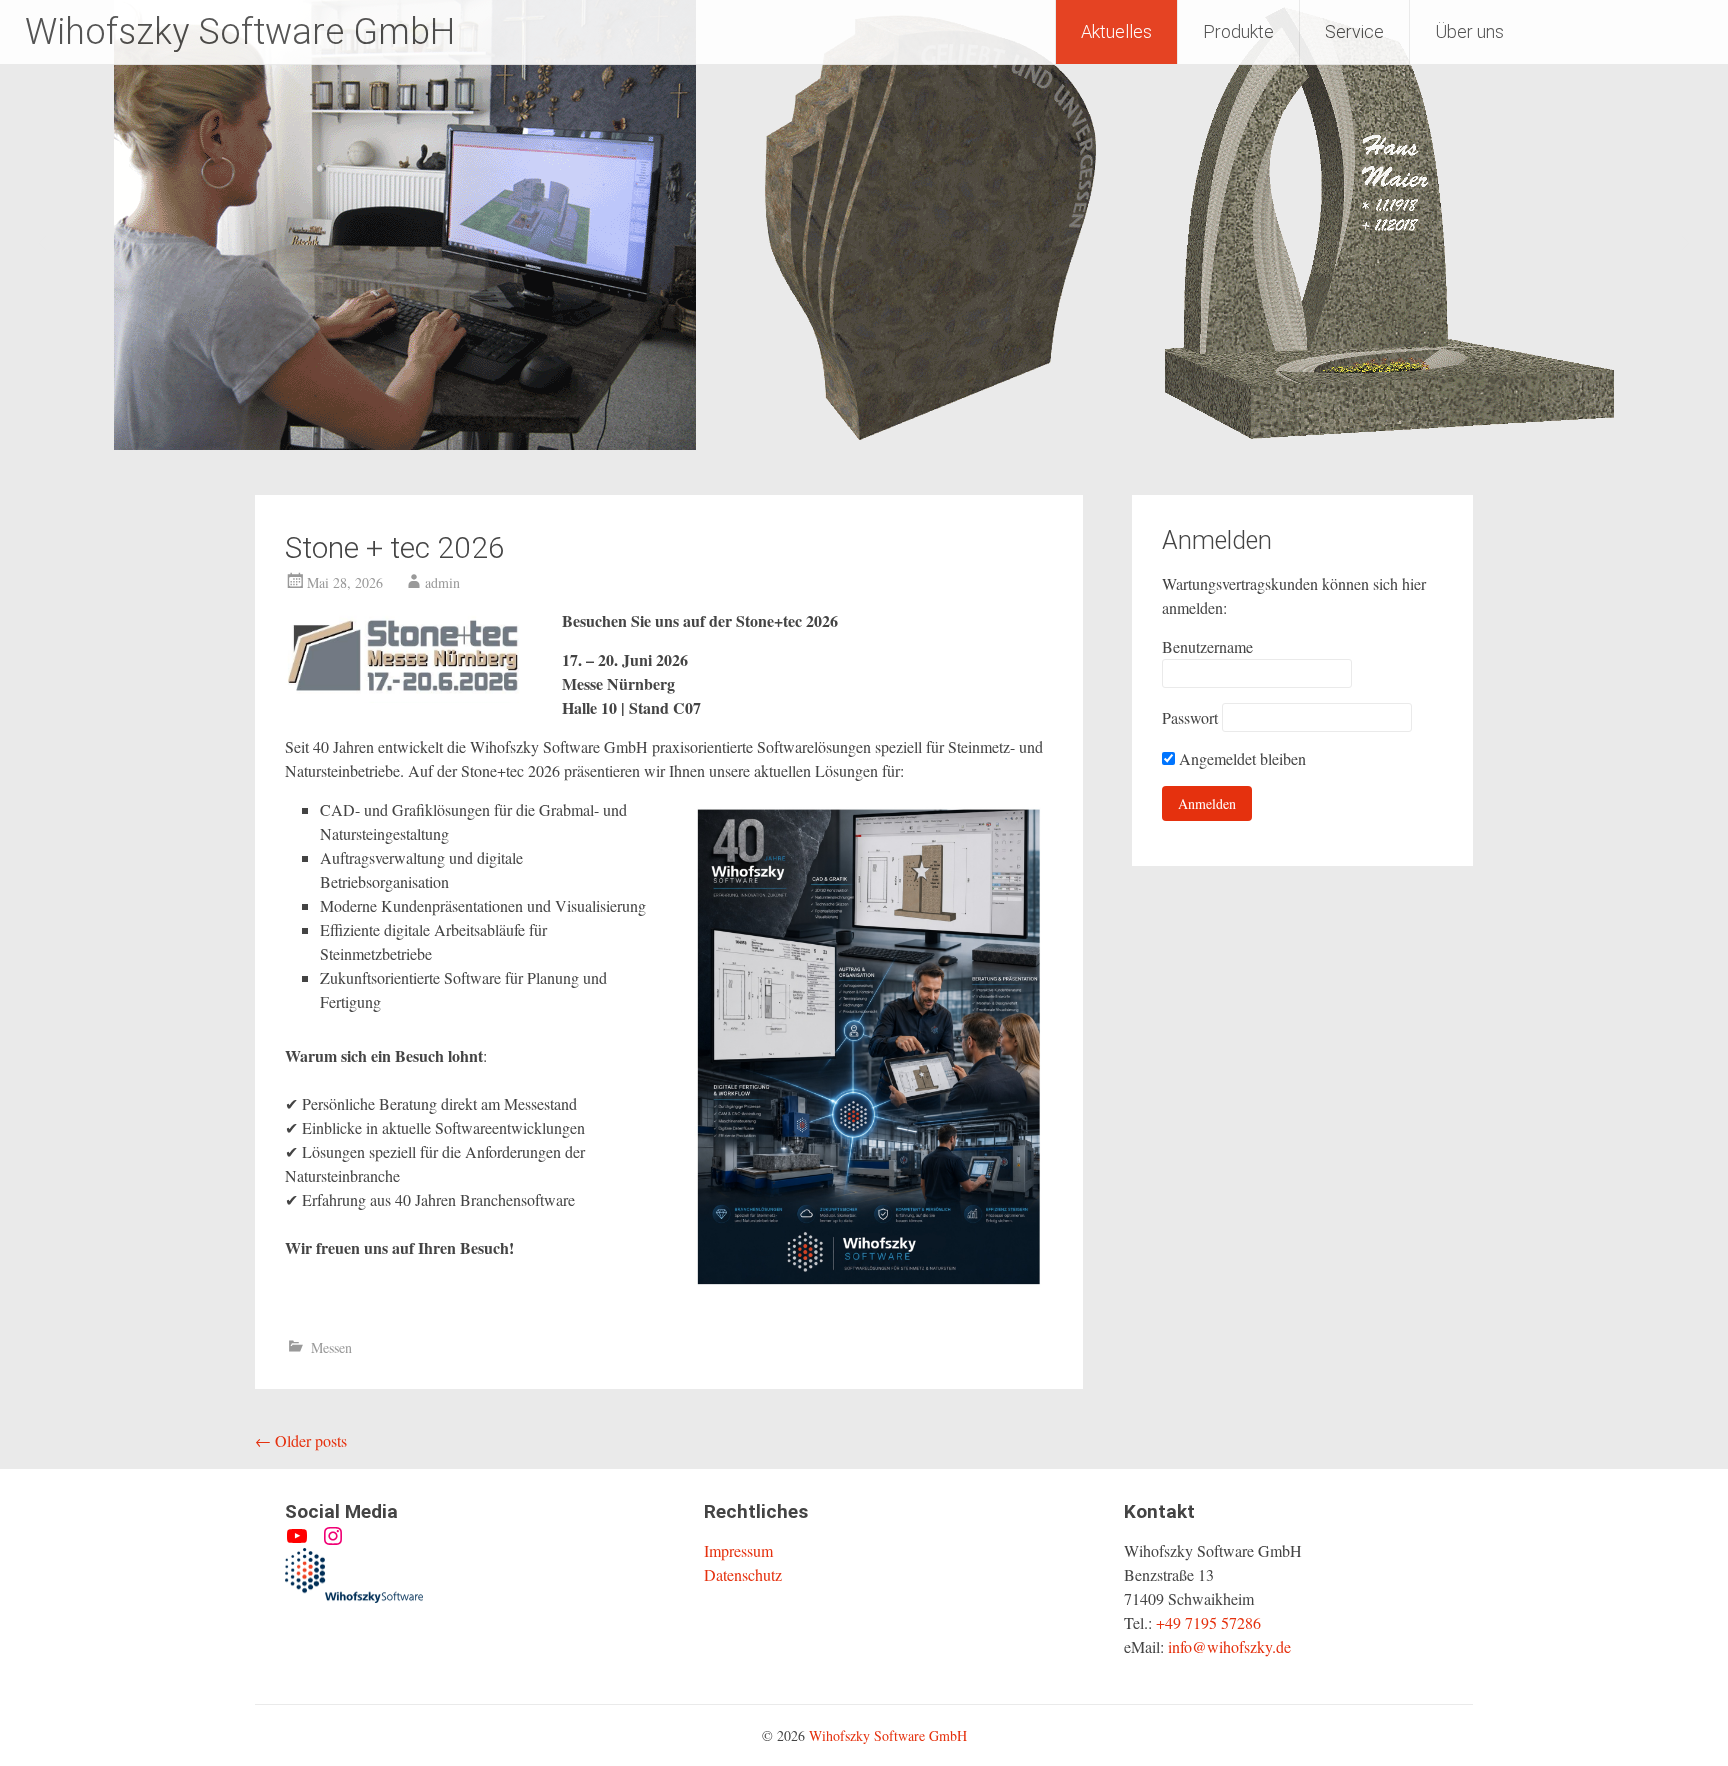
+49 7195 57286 (1208, 1622)
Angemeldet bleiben (1240, 758)
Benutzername (1207, 646)
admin (442, 582)
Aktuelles (1116, 31)
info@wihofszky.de (1229, 1646)
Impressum (738, 1550)
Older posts (301, 1440)
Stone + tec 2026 (395, 547)
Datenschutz (743, 1574)
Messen (331, 1347)
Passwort (1190, 717)
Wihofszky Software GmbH (240, 32)
